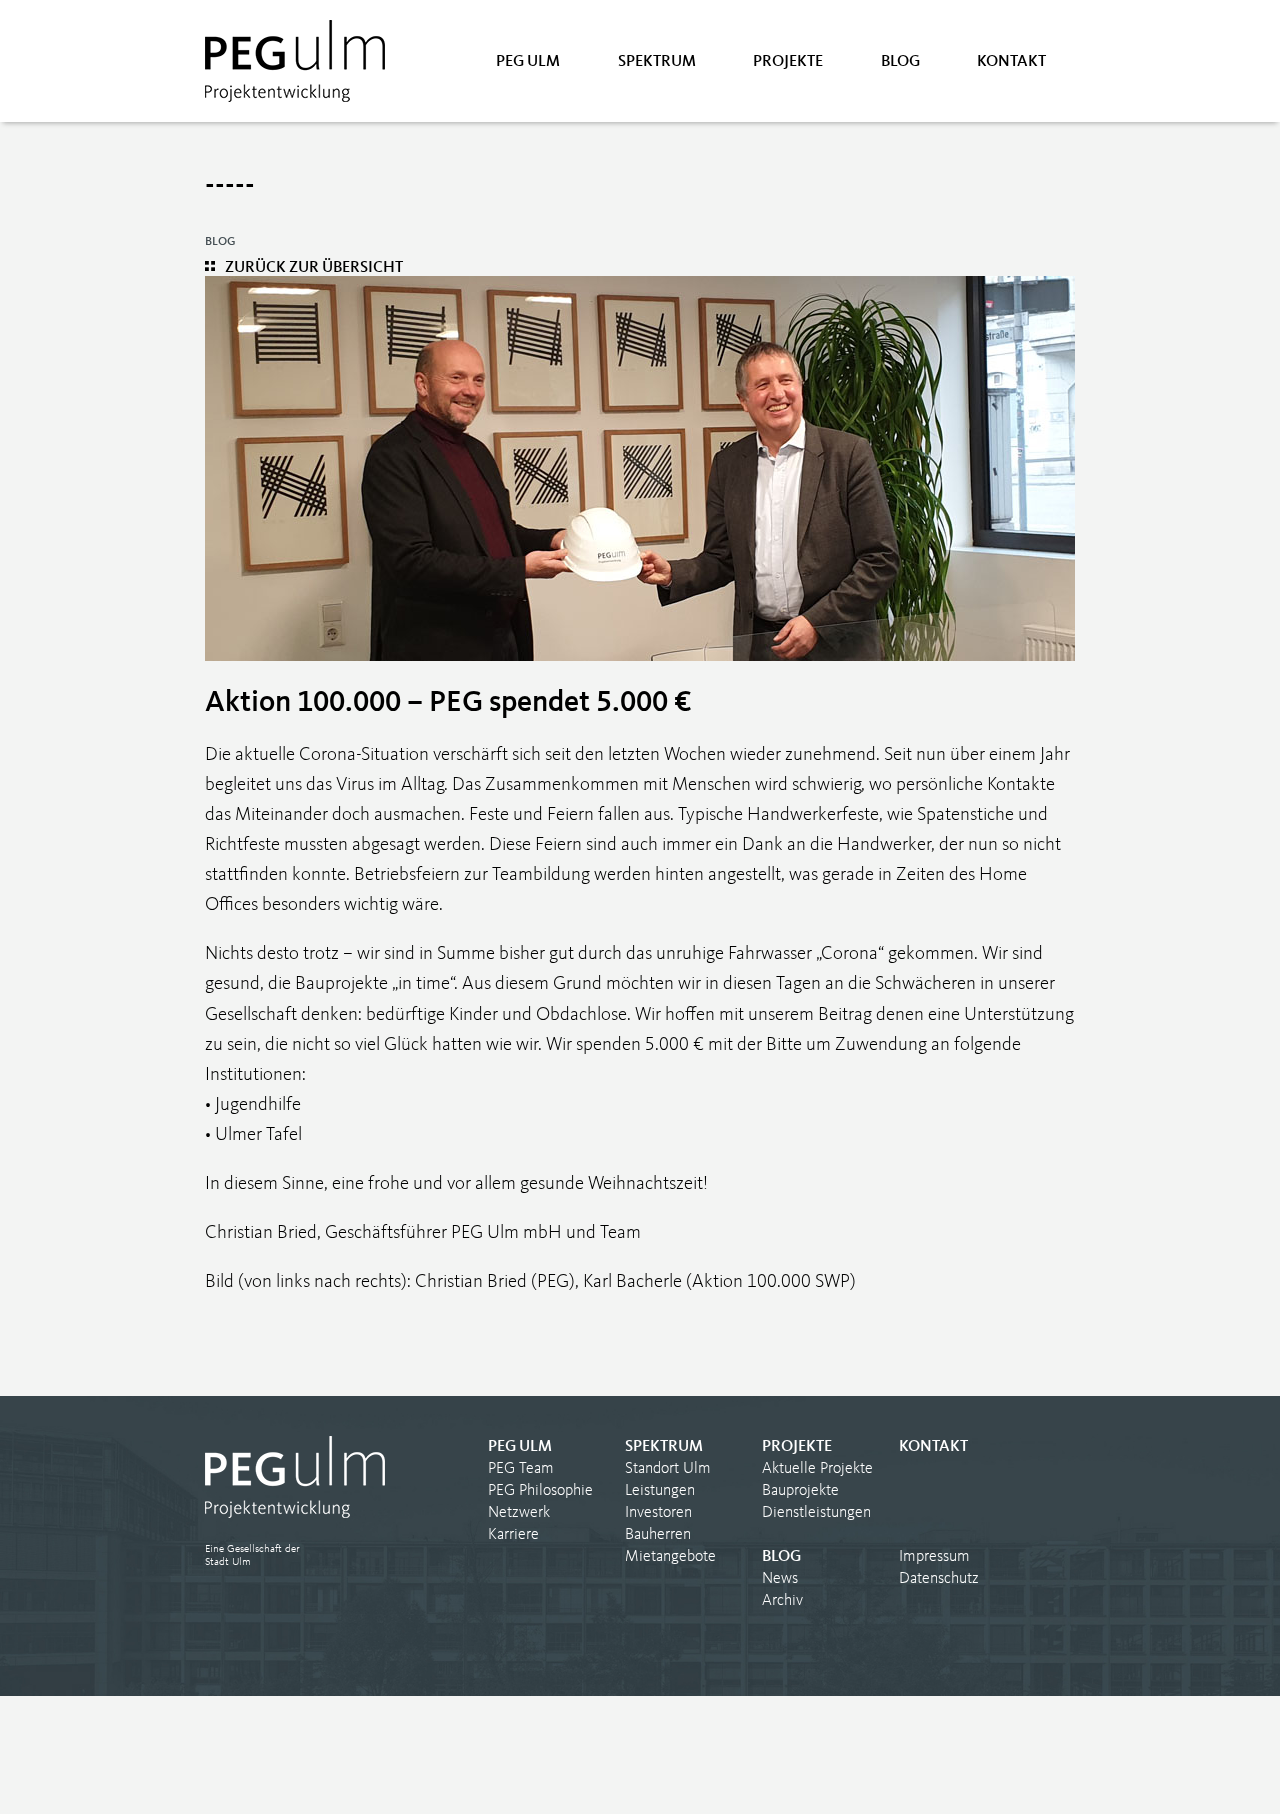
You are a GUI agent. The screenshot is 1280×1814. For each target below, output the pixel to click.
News (780, 1579)
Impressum (934, 1557)
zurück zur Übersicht (314, 268)
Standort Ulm (668, 1469)
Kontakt (1011, 62)
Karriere (513, 1535)
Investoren (658, 1513)
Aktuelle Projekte (817, 1469)
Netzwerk (519, 1513)
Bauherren (658, 1535)
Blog (900, 62)
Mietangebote (670, 1557)
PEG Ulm (528, 62)
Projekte (788, 62)
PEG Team (521, 1469)
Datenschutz (939, 1579)
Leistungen (660, 1491)
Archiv (782, 1601)
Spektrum (657, 62)
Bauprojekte (800, 1491)
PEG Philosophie (540, 1491)
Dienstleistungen (816, 1513)
